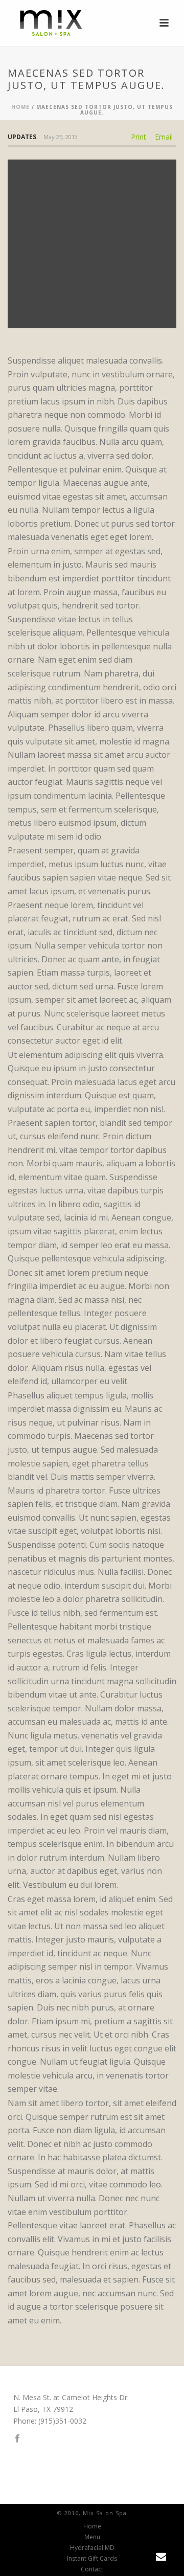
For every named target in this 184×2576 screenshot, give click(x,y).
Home (20, 107)
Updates (22, 137)
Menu (92, 2537)
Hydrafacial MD (92, 2548)
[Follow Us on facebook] (17, 2439)
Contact (92, 2569)
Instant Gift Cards (92, 2559)
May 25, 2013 (61, 137)
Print (139, 137)
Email (164, 137)
